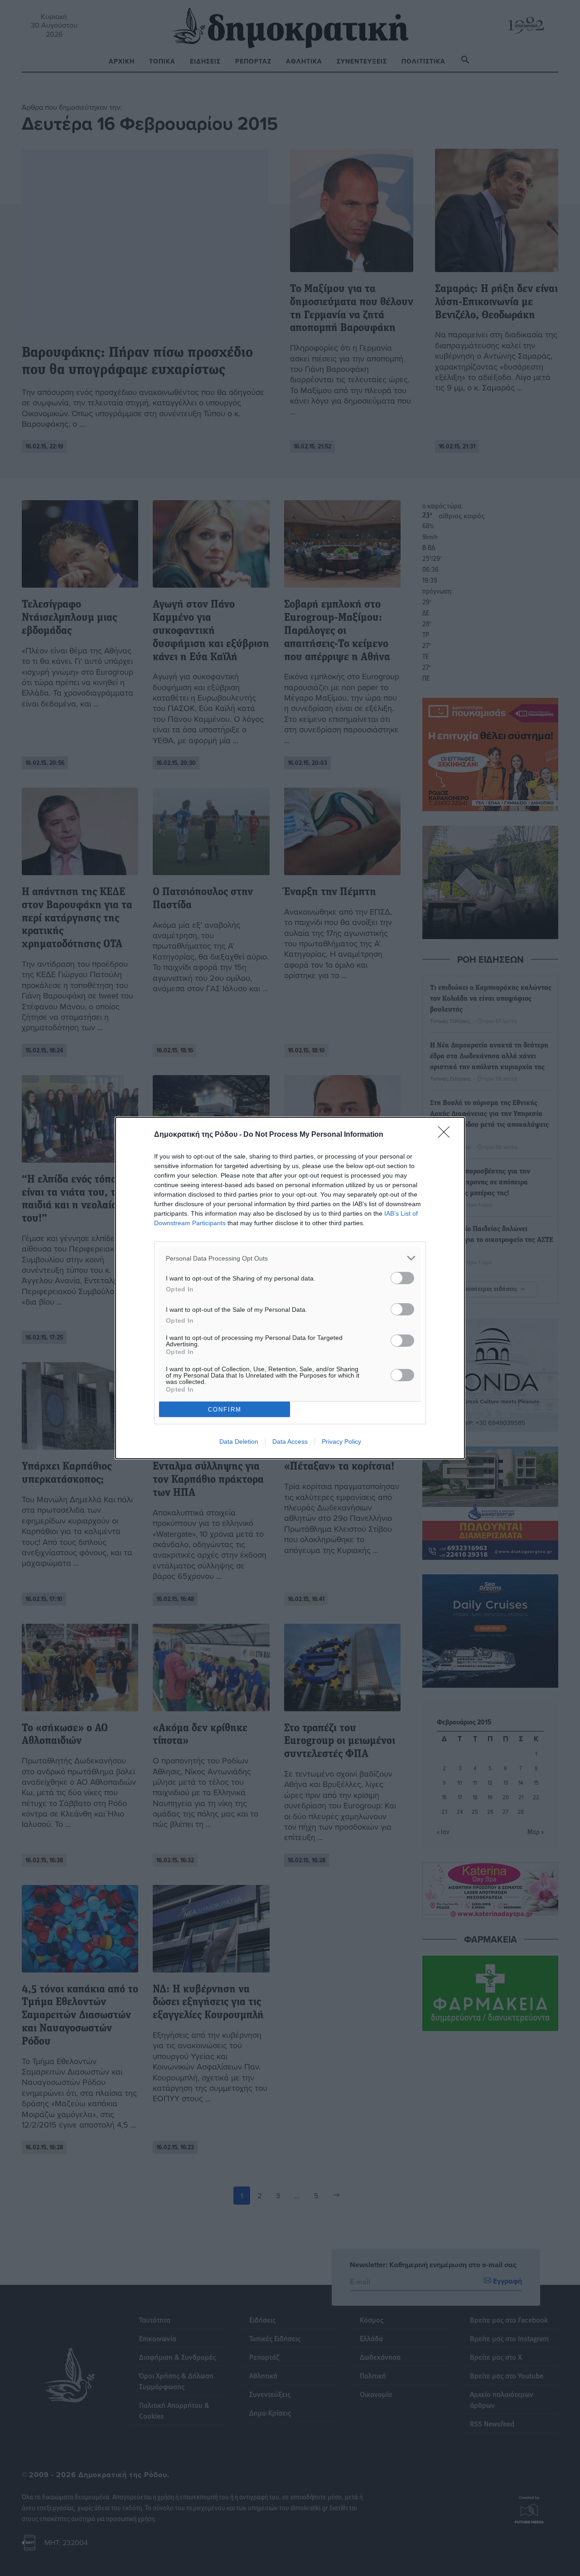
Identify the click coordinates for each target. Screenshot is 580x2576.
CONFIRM (225, 1410)
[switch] (402, 1278)
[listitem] (290, 1258)
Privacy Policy (341, 1441)
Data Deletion (239, 1441)
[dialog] (290, 1288)
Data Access (290, 1441)
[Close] (447, 1135)
